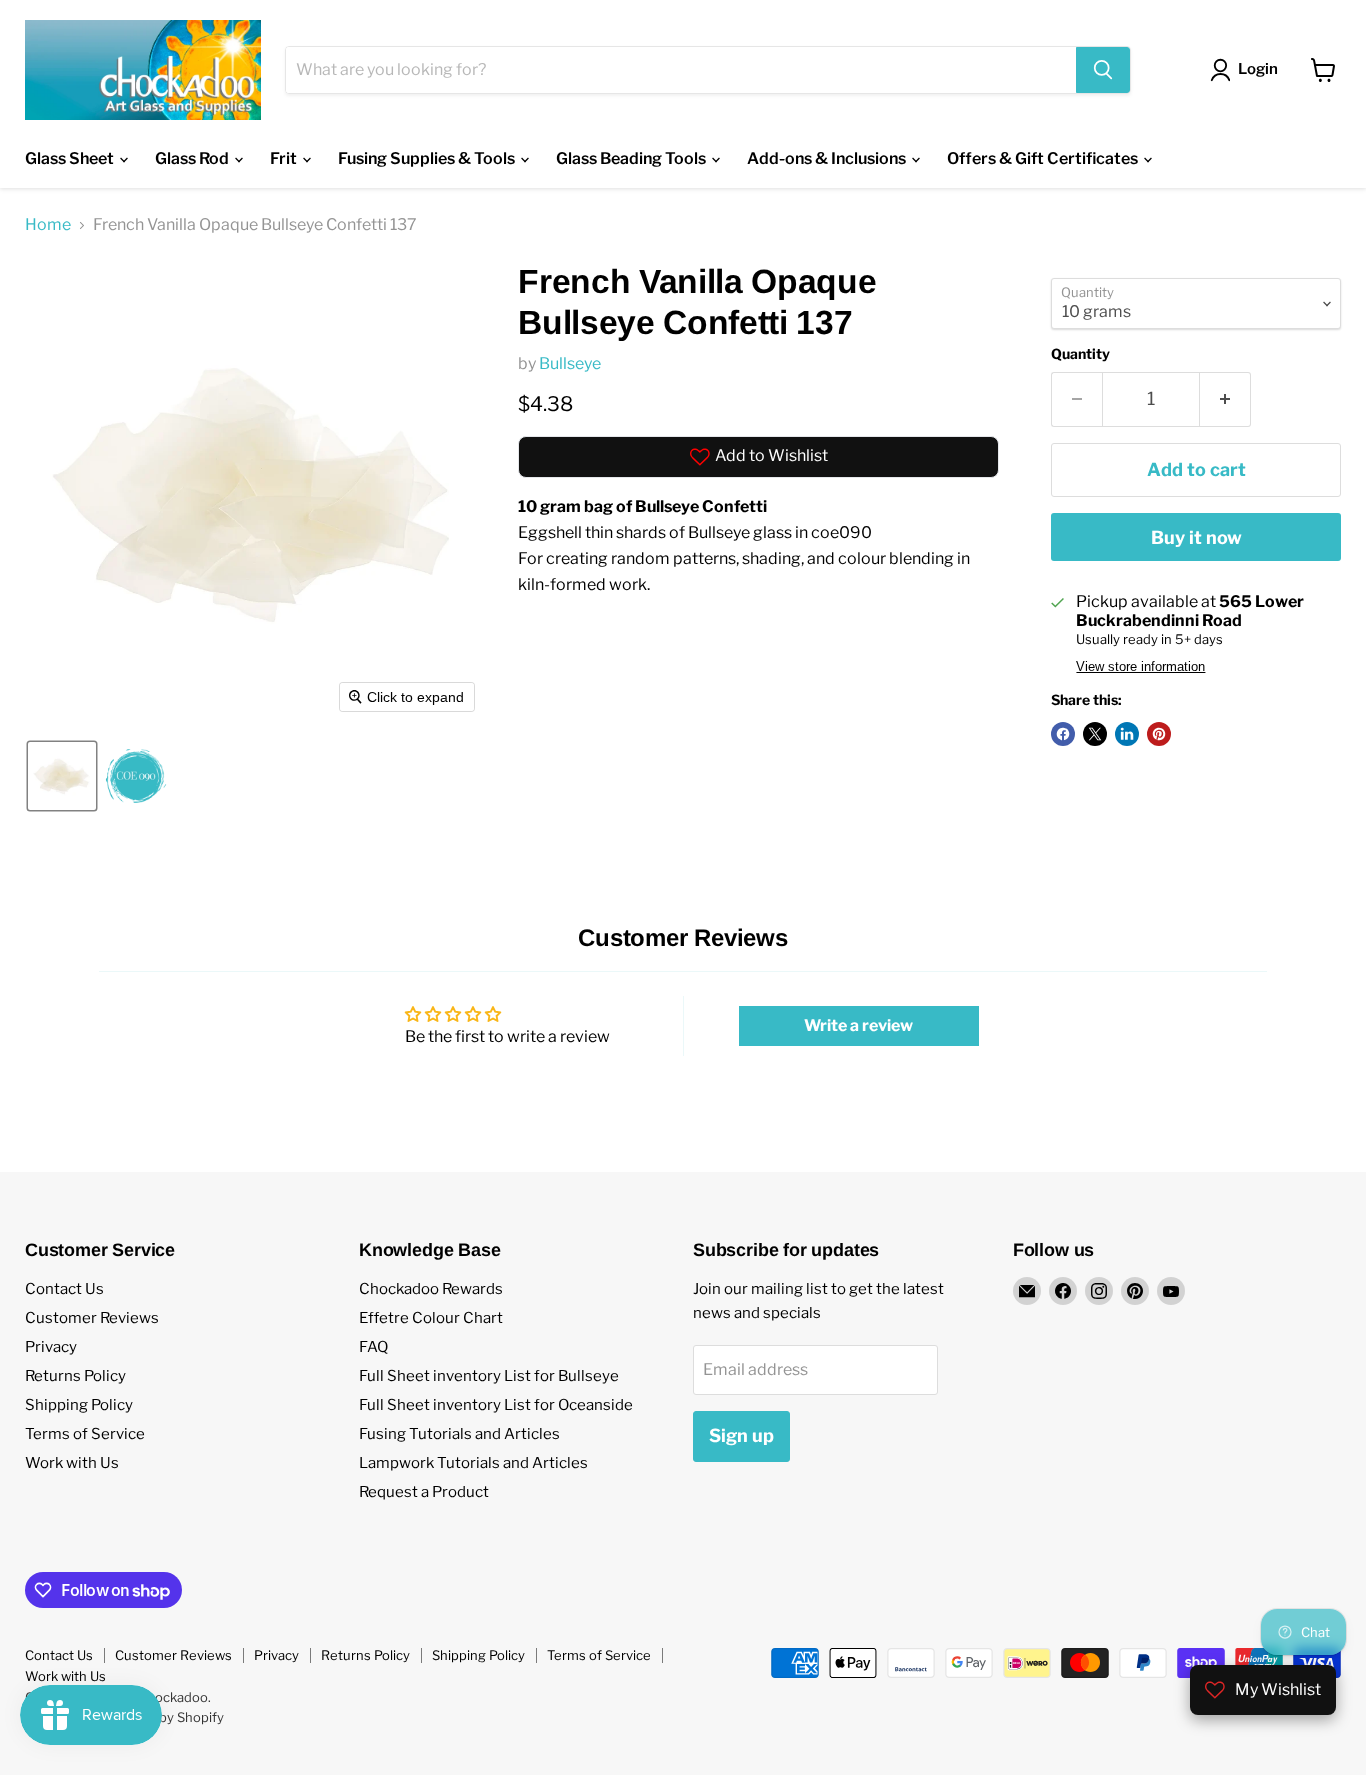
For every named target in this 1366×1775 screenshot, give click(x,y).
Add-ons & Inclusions (828, 158)
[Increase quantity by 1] (1225, 399)
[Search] (1103, 70)
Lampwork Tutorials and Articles (473, 1463)
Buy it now (1196, 537)
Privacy (51, 1347)
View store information (1140, 667)
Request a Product (424, 1492)
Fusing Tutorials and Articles (459, 1434)
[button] (62, 776)
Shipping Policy (79, 1405)
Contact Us (64, 1289)
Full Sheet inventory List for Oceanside (496, 1405)
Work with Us (72, 1463)
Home (48, 225)
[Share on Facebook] (1063, 734)
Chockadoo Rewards (431, 1289)
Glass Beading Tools (632, 158)
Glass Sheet (71, 158)
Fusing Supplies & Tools (428, 158)
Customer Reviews (92, 1318)
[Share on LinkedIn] (1127, 734)
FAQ (373, 1347)
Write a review (858, 1025)
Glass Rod (193, 158)
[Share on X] (1095, 734)
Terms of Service (85, 1434)
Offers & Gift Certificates (1044, 158)
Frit (285, 158)
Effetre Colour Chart (431, 1318)
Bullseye (570, 363)
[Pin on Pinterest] (1159, 734)
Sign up (741, 1435)
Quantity (1080, 354)
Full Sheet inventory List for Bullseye (489, 1376)
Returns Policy (75, 1376)
